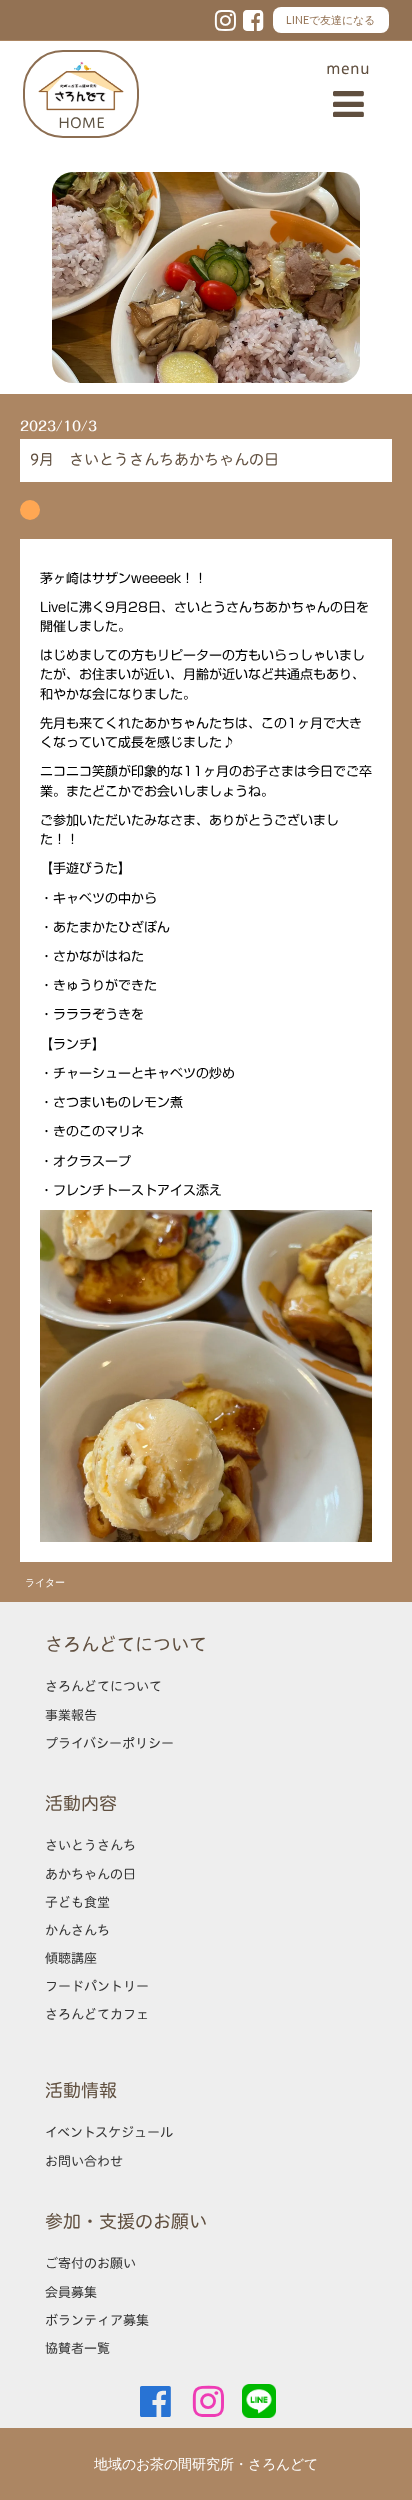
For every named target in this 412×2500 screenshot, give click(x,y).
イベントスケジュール (109, 2132)
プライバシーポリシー (109, 1743)
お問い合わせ (84, 2161)
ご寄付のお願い (90, 2263)
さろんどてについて (103, 1686)
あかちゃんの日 (90, 1874)
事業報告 (71, 1715)
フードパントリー (97, 1986)
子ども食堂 (77, 1902)
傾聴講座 (71, 1958)
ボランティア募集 (97, 2320)
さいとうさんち (90, 1845)
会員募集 (71, 2292)
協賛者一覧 (77, 2348)
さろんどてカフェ (97, 2014)
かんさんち (77, 1930)
